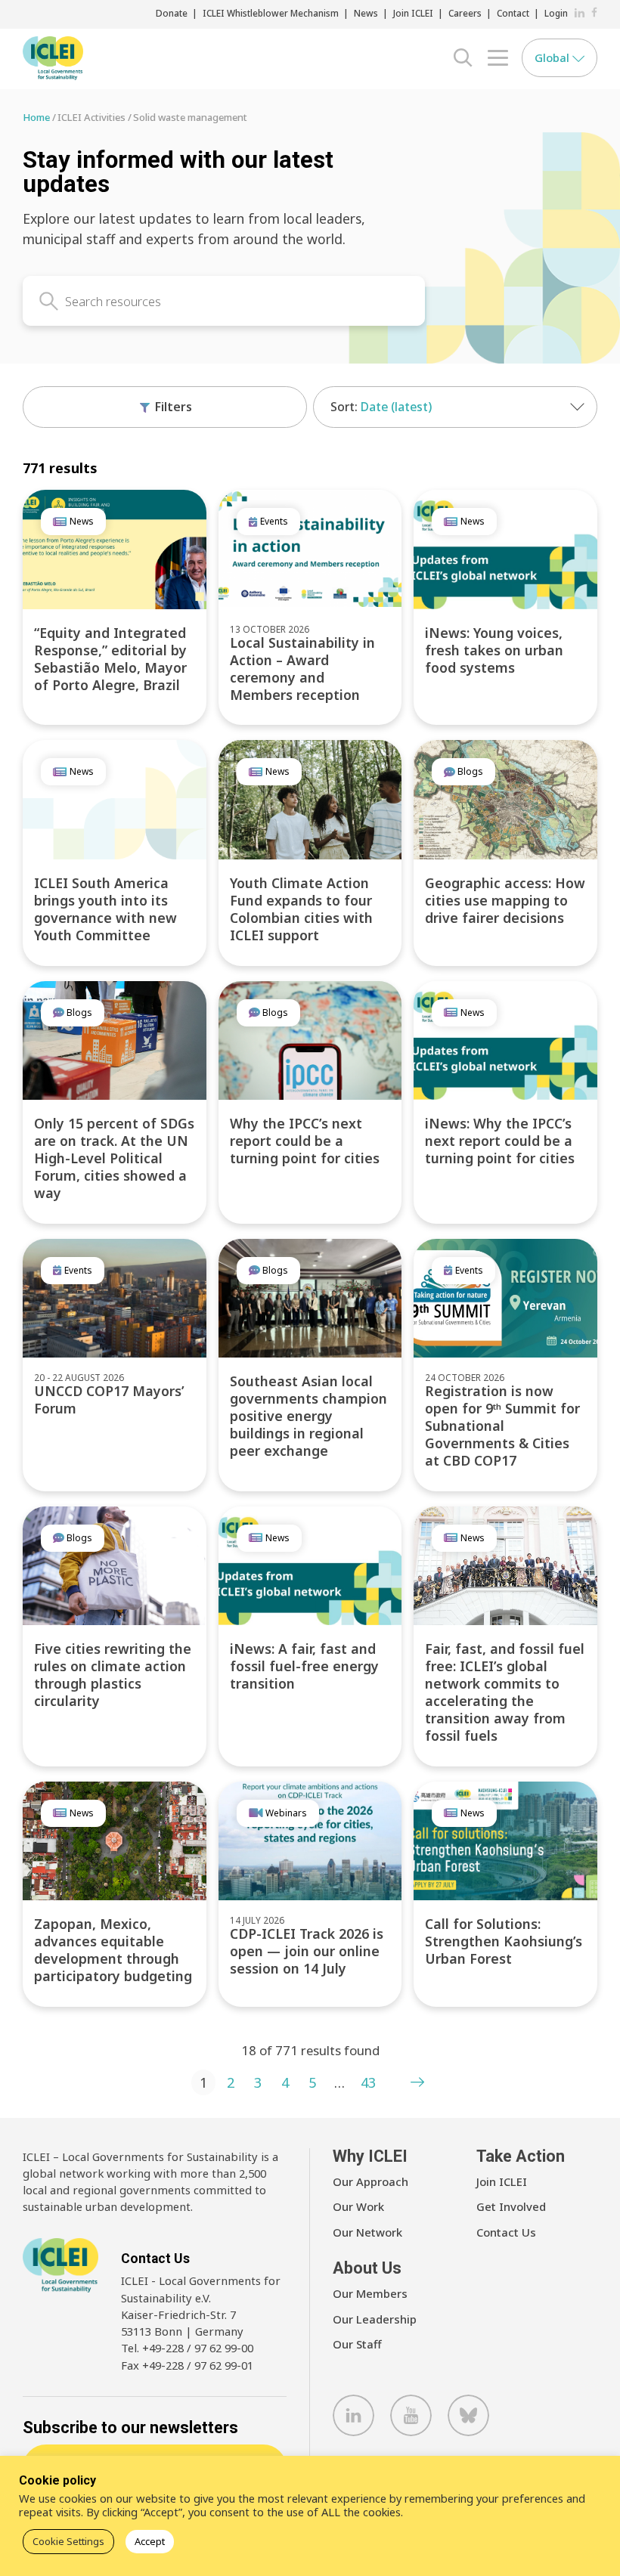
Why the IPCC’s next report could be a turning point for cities (305, 1141)
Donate (172, 13)
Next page (417, 2082)
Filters (172, 407)
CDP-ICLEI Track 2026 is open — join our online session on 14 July (307, 1951)
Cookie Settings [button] (68, 2541)
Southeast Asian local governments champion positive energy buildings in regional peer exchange (308, 1416)
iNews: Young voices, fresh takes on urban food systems (494, 650)
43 (368, 2082)
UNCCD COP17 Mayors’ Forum (109, 1399)
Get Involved (511, 2206)
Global (553, 57)
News (366, 13)
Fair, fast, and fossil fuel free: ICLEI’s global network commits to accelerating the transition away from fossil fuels (505, 1692)
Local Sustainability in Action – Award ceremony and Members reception (302, 669)
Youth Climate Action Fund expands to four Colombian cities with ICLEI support (301, 909)
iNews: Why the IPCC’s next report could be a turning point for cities (500, 1141)
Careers (465, 13)
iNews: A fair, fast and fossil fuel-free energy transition (304, 1666)
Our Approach (370, 2181)
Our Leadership (375, 2319)
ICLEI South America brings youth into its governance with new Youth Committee (105, 909)
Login (556, 13)
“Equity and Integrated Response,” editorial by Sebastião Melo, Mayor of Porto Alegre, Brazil (110, 659)
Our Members (370, 2293)
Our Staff (357, 2344)
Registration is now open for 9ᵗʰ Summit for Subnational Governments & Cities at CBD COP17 (502, 1426)
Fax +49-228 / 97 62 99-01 (187, 2365)
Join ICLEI (413, 13)
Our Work (358, 2206)
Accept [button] (150, 2541)
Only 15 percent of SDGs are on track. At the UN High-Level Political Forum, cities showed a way (114, 1158)
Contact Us (506, 2232)
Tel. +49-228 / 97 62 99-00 (187, 2348)
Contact (513, 13)
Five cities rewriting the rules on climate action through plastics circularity (113, 1675)
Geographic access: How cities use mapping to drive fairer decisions (505, 900)
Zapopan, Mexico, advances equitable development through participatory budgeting (113, 1950)
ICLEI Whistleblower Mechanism (271, 13)
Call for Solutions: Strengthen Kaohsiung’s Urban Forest (504, 1941)
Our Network (367, 2232)
